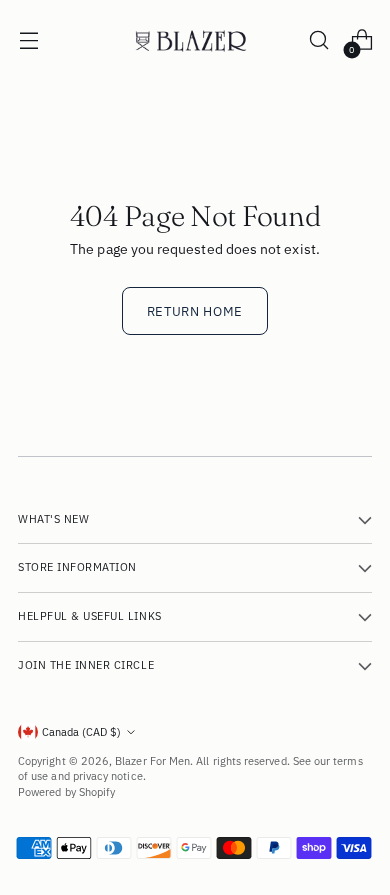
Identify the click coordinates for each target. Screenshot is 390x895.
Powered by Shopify (66, 792)
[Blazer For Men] (195, 40)
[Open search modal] (318, 40)
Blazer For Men (152, 761)
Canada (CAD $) (81, 732)
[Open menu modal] (28, 40)
